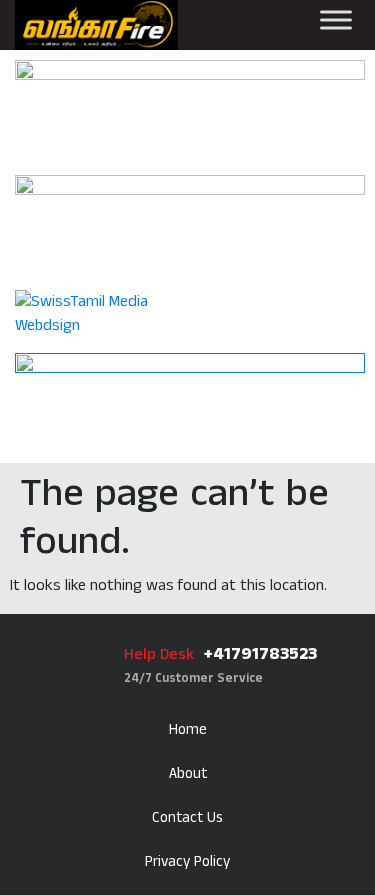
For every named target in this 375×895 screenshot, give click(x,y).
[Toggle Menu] (336, 20)
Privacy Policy (187, 861)
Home (188, 729)
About (188, 773)
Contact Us (187, 817)
